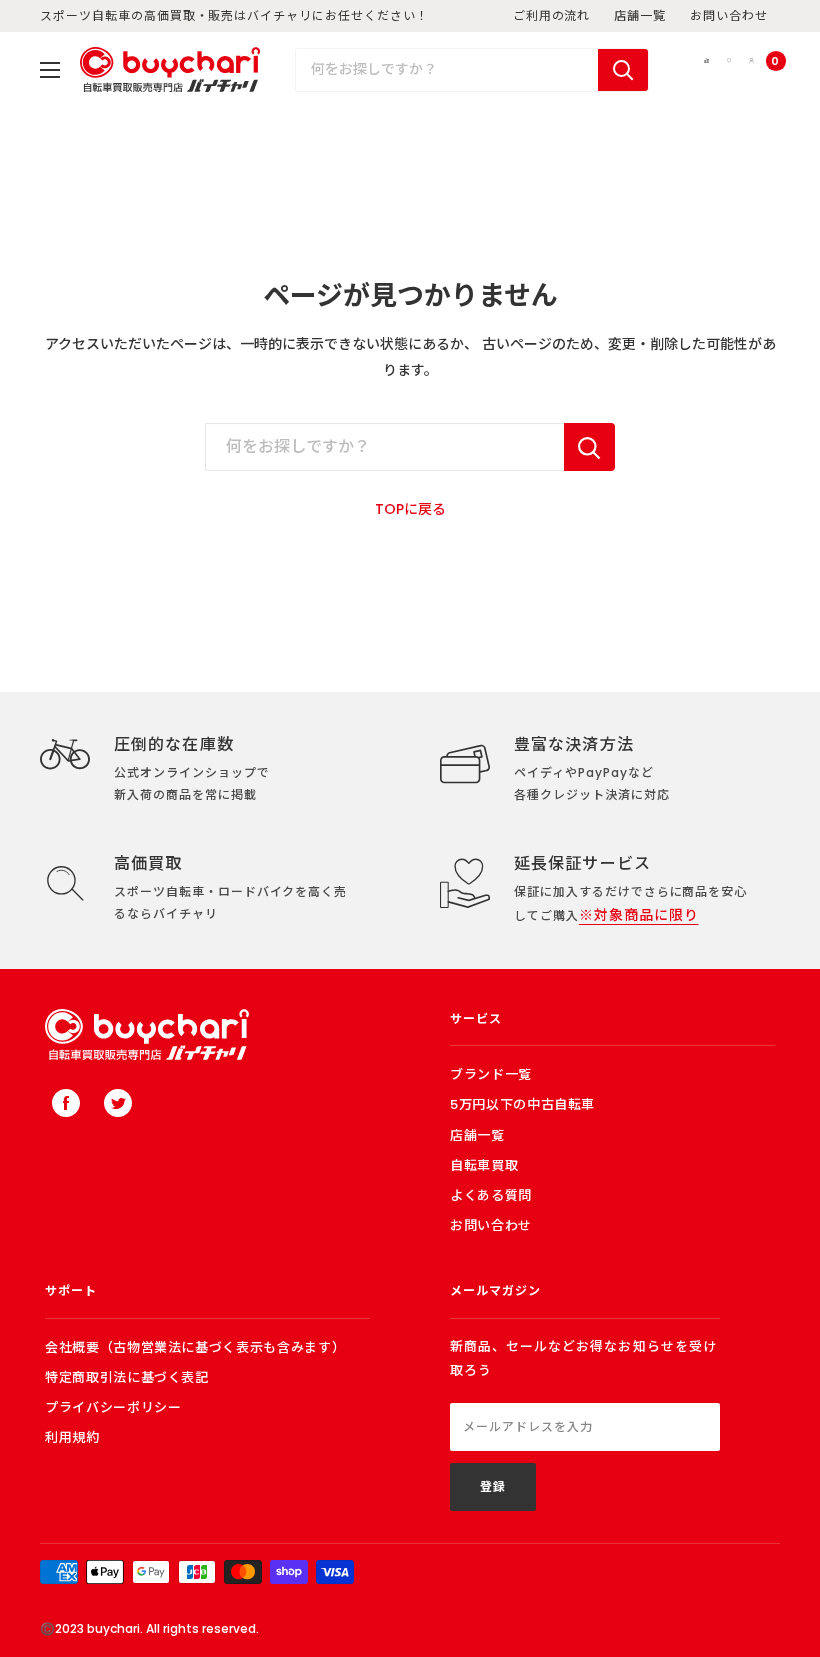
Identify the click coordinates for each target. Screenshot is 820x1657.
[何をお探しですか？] (589, 447)
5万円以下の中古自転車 (522, 1104)
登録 (493, 1486)
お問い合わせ (729, 15)
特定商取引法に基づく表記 (127, 1377)
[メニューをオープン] (50, 70)
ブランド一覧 (491, 1074)
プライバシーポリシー (113, 1407)
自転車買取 (484, 1165)
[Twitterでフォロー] (118, 1103)
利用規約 (72, 1437)
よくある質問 (491, 1195)
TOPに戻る (410, 509)
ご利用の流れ (552, 15)
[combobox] (447, 70)
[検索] (623, 70)
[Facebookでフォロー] (66, 1103)
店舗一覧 (640, 15)
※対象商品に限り (639, 915)
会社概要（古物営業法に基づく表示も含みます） (195, 1347)
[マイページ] (751, 69)
